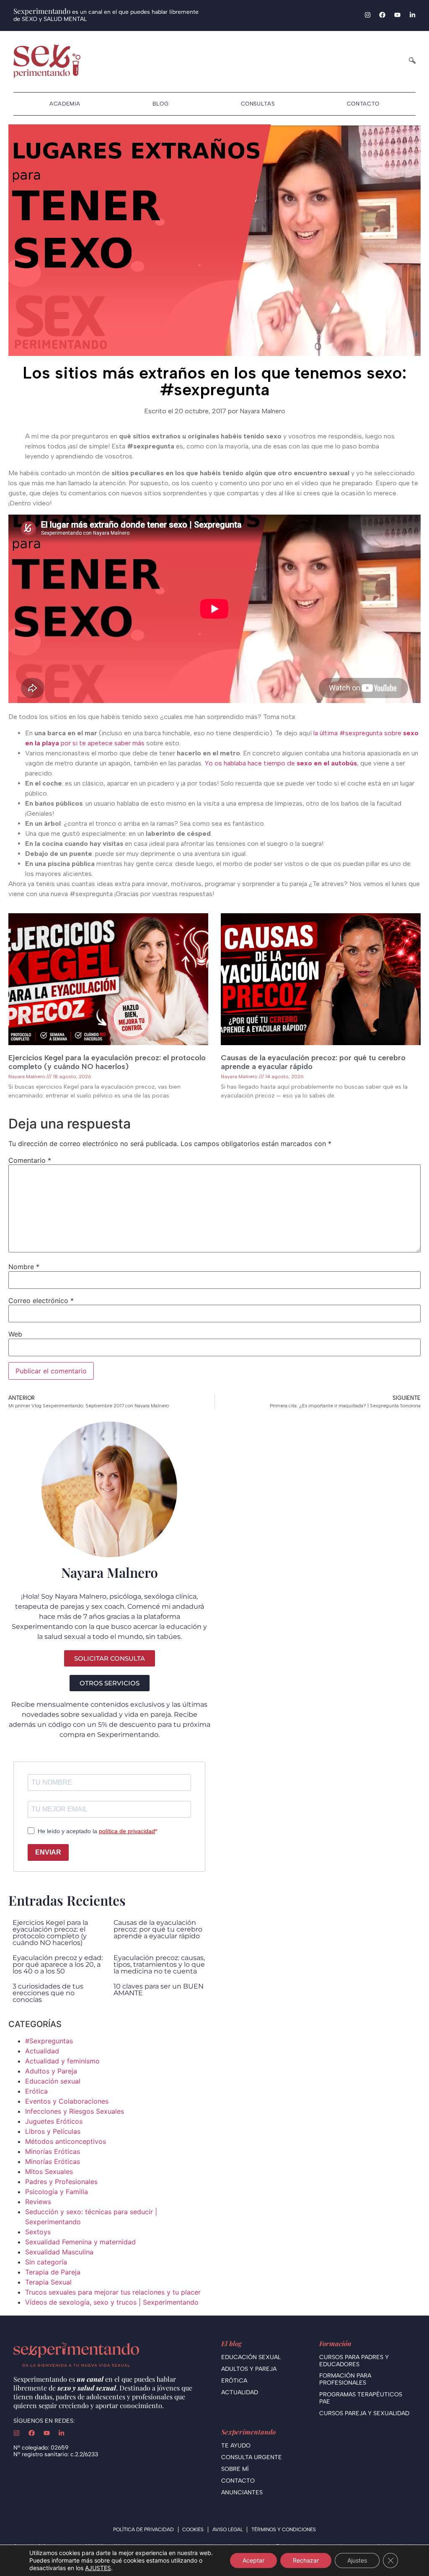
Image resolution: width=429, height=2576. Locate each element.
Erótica (36, 2091)
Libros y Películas (53, 2131)
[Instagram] (368, 15)
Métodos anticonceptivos (66, 2141)
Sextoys (38, 2232)
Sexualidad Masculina (59, 2252)
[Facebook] (382, 15)
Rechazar (306, 2560)
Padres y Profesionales (61, 2182)
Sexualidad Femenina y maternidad (80, 2242)
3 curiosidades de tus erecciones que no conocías (48, 1993)
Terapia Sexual (48, 2282)
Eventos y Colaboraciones (67, 2101)
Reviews (38, 2202)
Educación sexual (53, 2081)
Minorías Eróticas (53, 2151)
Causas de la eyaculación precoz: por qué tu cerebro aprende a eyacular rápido (313, 1062)
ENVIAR (48, 1852)
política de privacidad (127, 1831)
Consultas (258, 104)
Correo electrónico (41, 1301)
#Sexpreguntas (49, 2041)
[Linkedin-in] (412, 15)
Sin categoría (46, 2262)
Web (15, 1334)
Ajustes (357, 2560)
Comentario (30, 1160)
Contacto (363, 104)
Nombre (24, 1267)
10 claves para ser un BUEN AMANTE (159, 1990)
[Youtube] (397, 15)
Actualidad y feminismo (62, 2061)
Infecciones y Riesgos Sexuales (75, 2111)
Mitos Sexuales (49, 2172)
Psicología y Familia (57, 2192)
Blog (161, 104)
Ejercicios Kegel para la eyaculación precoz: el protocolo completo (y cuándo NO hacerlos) (107, 1062)
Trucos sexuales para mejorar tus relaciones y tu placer (113, 2292)
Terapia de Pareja (53, 2272)
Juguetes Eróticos (54, 2121)
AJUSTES (98, 2568)
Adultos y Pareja (51, 2071)
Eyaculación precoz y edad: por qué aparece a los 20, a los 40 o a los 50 (58, 1964)
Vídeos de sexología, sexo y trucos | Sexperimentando (112, 2302)
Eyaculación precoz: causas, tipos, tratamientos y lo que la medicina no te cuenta (159, 1964)
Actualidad (42, 2051)
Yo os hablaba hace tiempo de (280, 763)
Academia (65, 104)
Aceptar (253, 2560)
